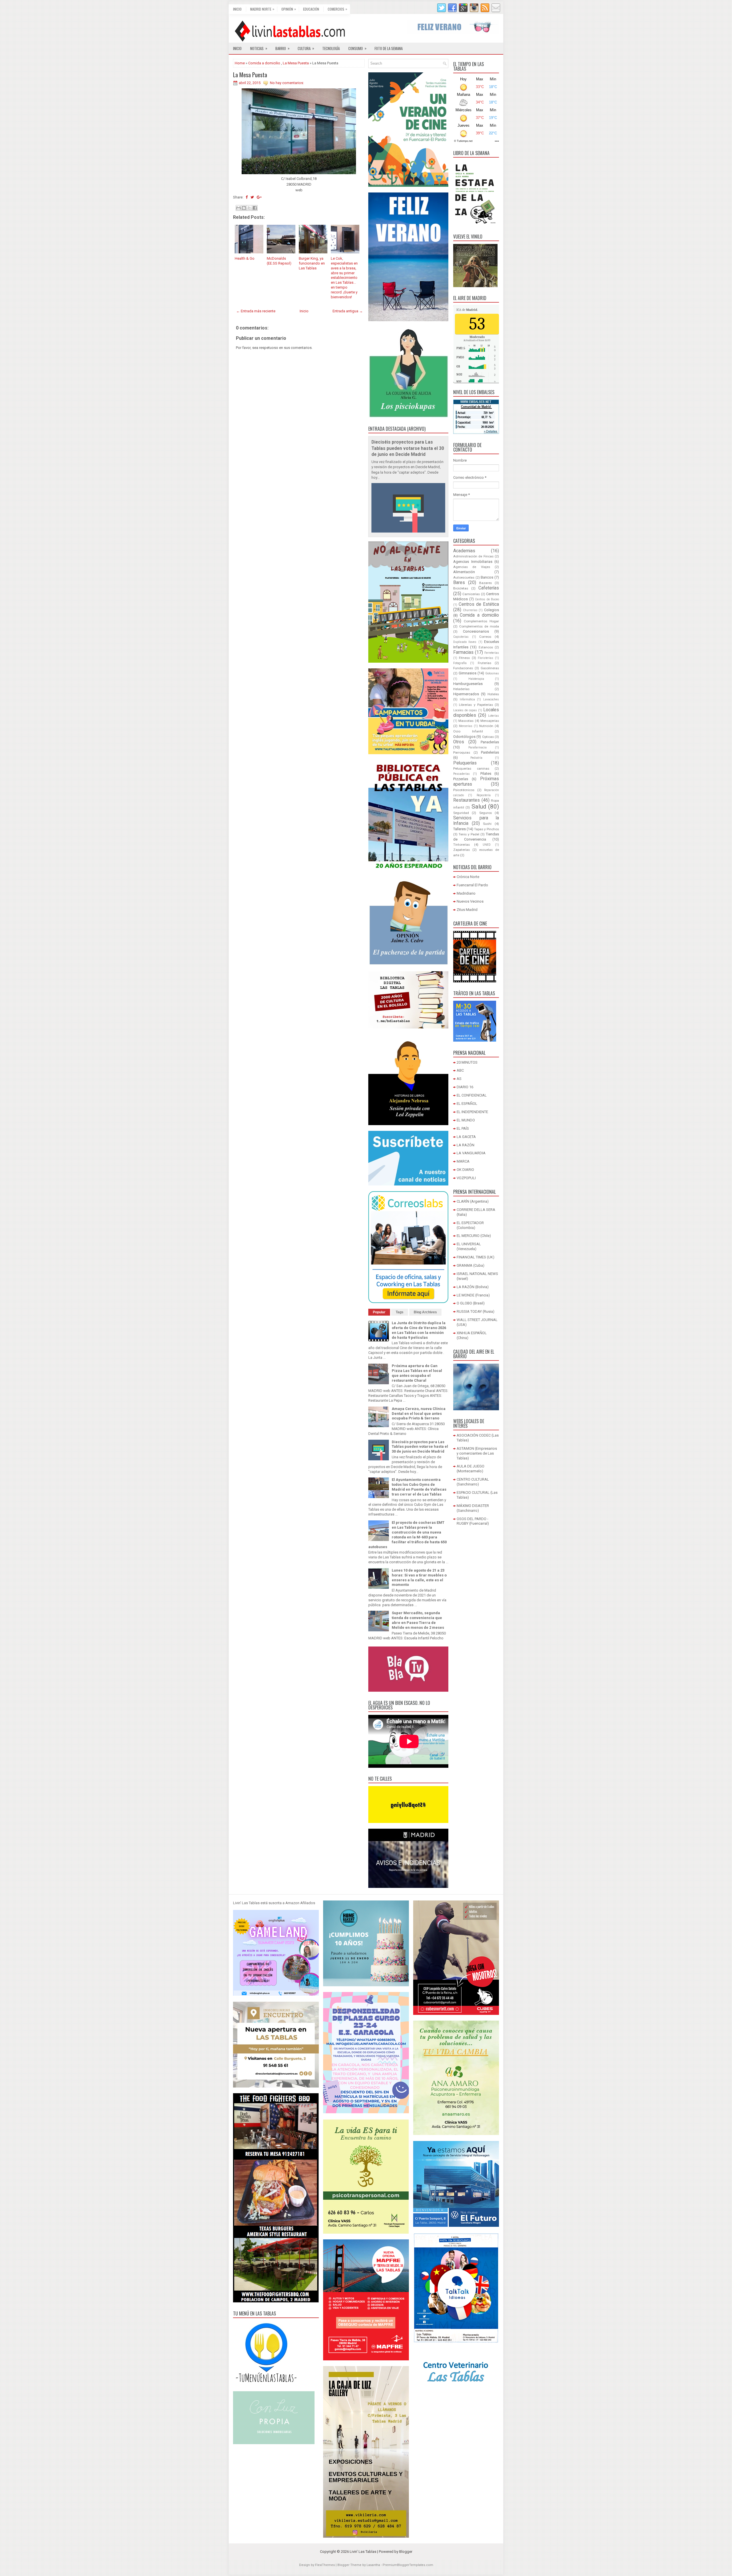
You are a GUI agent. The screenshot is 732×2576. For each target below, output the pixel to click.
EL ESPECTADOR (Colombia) (470, 1225)
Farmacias (463, 652)
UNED (487, 845)
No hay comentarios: (287, 83)
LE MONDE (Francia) (473, 1295)
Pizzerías (461, 779)
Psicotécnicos (464, 790)
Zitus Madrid (467, 910)
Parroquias (462, 752)
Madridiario (466, 893)
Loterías (494, 716)
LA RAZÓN (466, 1145)
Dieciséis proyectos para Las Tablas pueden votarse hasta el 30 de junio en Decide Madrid (408, 448)
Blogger (406, 2552)
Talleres (460, 829)
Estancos (486, 647)
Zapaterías (462, 850)
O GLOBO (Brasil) (471, 1303)
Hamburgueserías (468, 684)
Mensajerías (490, 721)
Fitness (464, 658)
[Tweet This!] (252, 197)
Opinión (289, 9)
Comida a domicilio (264, 63)
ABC (460, 1070)
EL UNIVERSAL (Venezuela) (469, 1246)
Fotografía (460, 663)
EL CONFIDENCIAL (472, 1095)
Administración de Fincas (473, 556)
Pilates (486, 773)
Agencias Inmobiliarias (473, 562)
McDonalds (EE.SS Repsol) (279, 261)
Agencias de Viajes (472, 567)
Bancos (487, 577)
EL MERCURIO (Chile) (474, 1236)
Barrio (283, 48)
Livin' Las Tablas (363, 2552)
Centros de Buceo (487, 599)
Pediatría (476, 758)
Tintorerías (462, 845)
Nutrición (486, 726)
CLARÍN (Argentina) (473, 1201)
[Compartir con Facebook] (255, 208)
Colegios (492, 610)
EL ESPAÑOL (467, 1104)
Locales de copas (465, 710)
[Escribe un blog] (244, 208)
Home (240, 63)
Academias (464, 551)
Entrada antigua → (348, 311)
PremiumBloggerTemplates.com (408, 2565)
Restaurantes (467, 800)
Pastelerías (490, 752)
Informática (467, 699)
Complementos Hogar (481, 621)
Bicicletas (461, 588)
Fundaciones (463, 668)
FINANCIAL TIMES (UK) (476, 1257)
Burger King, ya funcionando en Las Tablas (312, 263)
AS (459, 1079)
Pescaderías (462, 774)
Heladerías (461, 689)
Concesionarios (476, 631)
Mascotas (466, 721)
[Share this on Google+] (259, 197)
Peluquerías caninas (471, 768)
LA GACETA (466, 1137)
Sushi (487, 824)
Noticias (259, 48)
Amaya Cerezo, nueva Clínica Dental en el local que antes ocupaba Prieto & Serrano (419, 1414)
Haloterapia (476, 679)
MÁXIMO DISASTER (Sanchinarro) (473, 1508)
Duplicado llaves (465, 642)
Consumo (357, 48)
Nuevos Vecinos (470, 901)
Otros (459, 742)
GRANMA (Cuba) (471, 1265)
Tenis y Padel (469, 834)
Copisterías (461, 637)
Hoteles (493, 694)
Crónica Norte (468, 877)
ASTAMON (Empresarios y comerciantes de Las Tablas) (477, 1453)
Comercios (337, 9)
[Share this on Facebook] (247, 197)
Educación (311, 9)
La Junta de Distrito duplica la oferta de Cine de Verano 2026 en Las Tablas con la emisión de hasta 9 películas (419, 1330)
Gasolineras (490, 668)
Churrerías (470, 610)
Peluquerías (465, 763)
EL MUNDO (466, 1120)
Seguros (486, 813)
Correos (485, 637)
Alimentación (464, 572)
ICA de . (467, 310)
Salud (479, 807)
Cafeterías (489, 588)
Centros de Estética (479, 604)
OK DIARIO (465, 1170)
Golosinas (492, 673)
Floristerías (486, 658)
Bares (459, 583)
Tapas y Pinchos (487, 829)
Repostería (484, 795)
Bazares (486, 583)
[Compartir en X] (249, 208)
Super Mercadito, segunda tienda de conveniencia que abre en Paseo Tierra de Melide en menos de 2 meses (418, 1620)
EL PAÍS (463, 1128)
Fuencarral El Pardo (472, 885)
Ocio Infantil (468, 731)
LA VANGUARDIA (471, 1153)
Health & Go (245, 258)
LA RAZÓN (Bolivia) (473, 1287)
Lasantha (373, 2565)
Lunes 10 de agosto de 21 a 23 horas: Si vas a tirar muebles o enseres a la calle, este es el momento (419, 1578)
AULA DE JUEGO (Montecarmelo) (471, 1469)
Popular (379, 1312)
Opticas (488, 737)
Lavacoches (491, 699)
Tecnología (331, 48)
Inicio (237, 9)
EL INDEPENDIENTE (472, 1112)
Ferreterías (492, 653)
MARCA (463, 1161)
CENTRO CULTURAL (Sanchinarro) (473, 1482)
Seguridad (461, 813)
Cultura (306, 48)
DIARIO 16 (465, 1087)
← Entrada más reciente (256, 311)
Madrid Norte (262, 9)
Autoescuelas (464, 577)
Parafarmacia (478, 747)
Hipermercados (466, 694)
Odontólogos (464, 737)
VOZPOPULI (466, 1178)
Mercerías (466, 726)
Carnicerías (471, 594)
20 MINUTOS (467, 1062)
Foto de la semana (389, 48)
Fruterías (485, 663)
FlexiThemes (325, 2565)
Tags (400, 1312)
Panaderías (490, 742)
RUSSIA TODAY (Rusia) (476, 1311)
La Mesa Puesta (296, 63)
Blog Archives (425, 1312)
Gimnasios (468, 673)
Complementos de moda (479, 626)
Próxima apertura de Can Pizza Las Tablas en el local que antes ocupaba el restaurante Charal (417, 1373)
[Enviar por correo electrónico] (238, 208)
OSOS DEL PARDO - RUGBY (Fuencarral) (473, 1521)
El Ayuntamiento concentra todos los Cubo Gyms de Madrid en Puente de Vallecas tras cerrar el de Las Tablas (419, 1487)
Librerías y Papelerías (476, 705)
